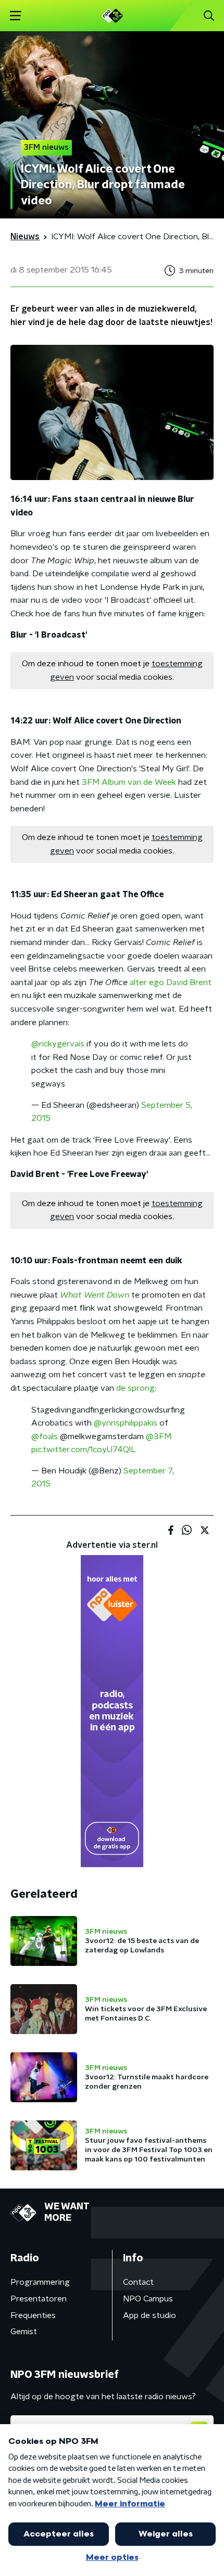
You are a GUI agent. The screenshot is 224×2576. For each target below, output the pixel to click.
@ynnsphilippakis (126, 1423)
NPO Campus (148, 2299)
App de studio (150, 2315)
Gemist (24, 2332)
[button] (15, 16)
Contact (138, 2282)
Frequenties (33, 2315)
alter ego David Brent (171, 982)
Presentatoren (39, 2299)
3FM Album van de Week (129, 782)
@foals (45, 1436)
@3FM (159, 1436)
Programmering (40, 2282)
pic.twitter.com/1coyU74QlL (84, 1449)
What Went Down (95, 1295)
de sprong (135, 1388)
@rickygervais (58, 1044)
